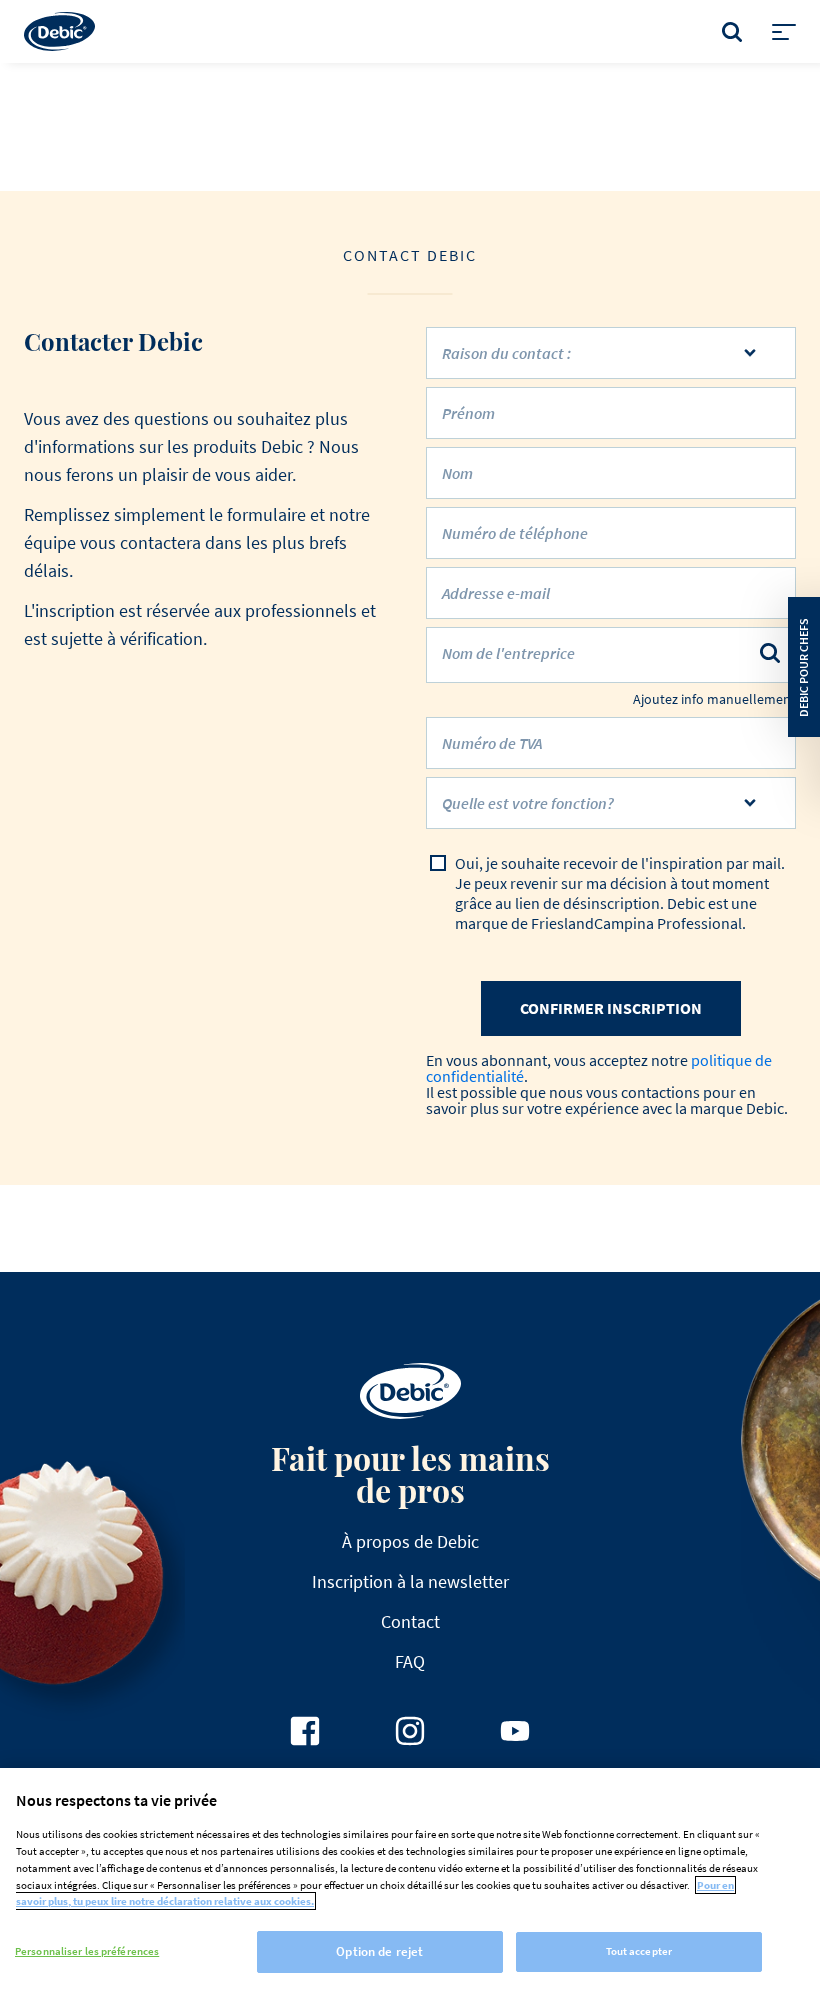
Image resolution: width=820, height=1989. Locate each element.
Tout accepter (639, 1951)
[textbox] (596, 811)
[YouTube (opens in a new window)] (515, 1731)
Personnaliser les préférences (87, 1951)
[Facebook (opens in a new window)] (305, 1731)
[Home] (59, 31)
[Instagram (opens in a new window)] (410, 1731)
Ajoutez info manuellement (714, 699)
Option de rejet (379, 1951)
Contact (410, 1621)
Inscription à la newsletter (410, 1581)
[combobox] (611, 803)
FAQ (410, 1661)
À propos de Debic (410, 1541)
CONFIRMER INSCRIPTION (611, 1008)
